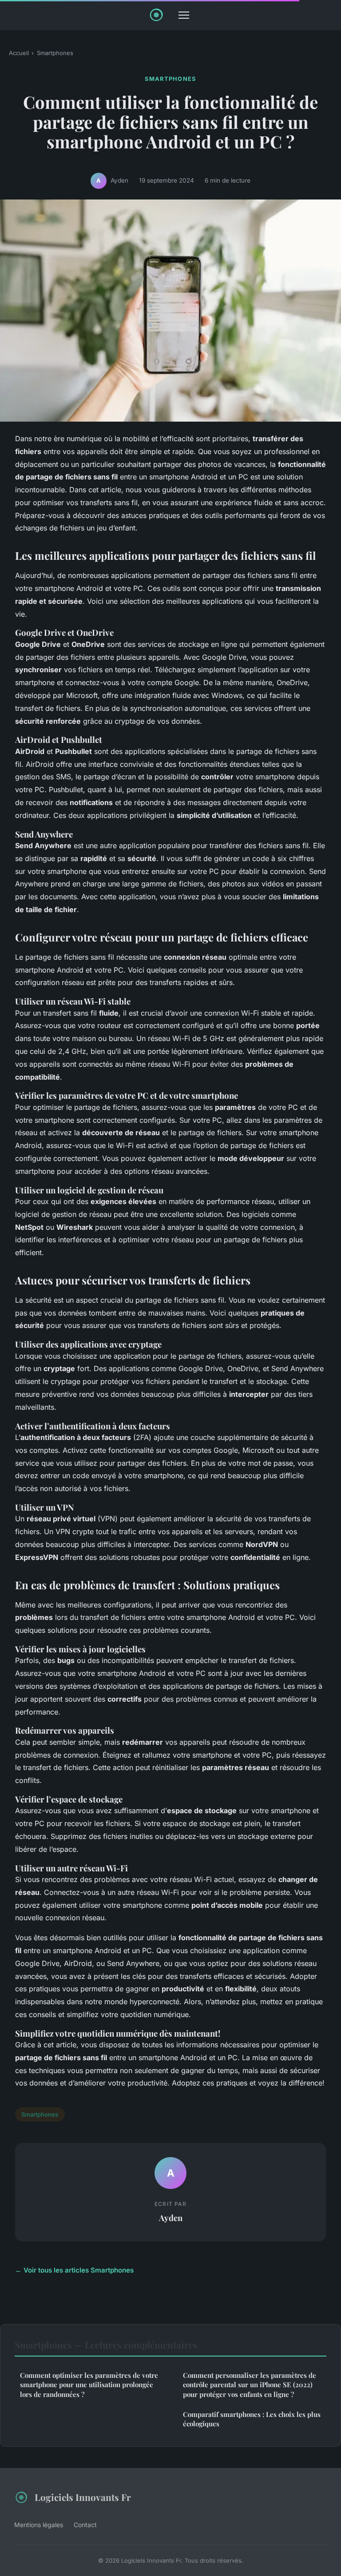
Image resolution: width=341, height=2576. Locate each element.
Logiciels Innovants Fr (83, 2497)
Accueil (19, 53)
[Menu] (184, 15)
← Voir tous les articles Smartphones (74, 2270)
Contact (85, 2525)
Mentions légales (39, 2525)
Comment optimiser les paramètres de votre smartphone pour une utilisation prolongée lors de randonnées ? (89, 2385)
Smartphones (55, 53)
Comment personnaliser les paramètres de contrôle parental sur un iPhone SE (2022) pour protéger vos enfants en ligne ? (250, 2385)
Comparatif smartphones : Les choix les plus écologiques (252, 2419)
